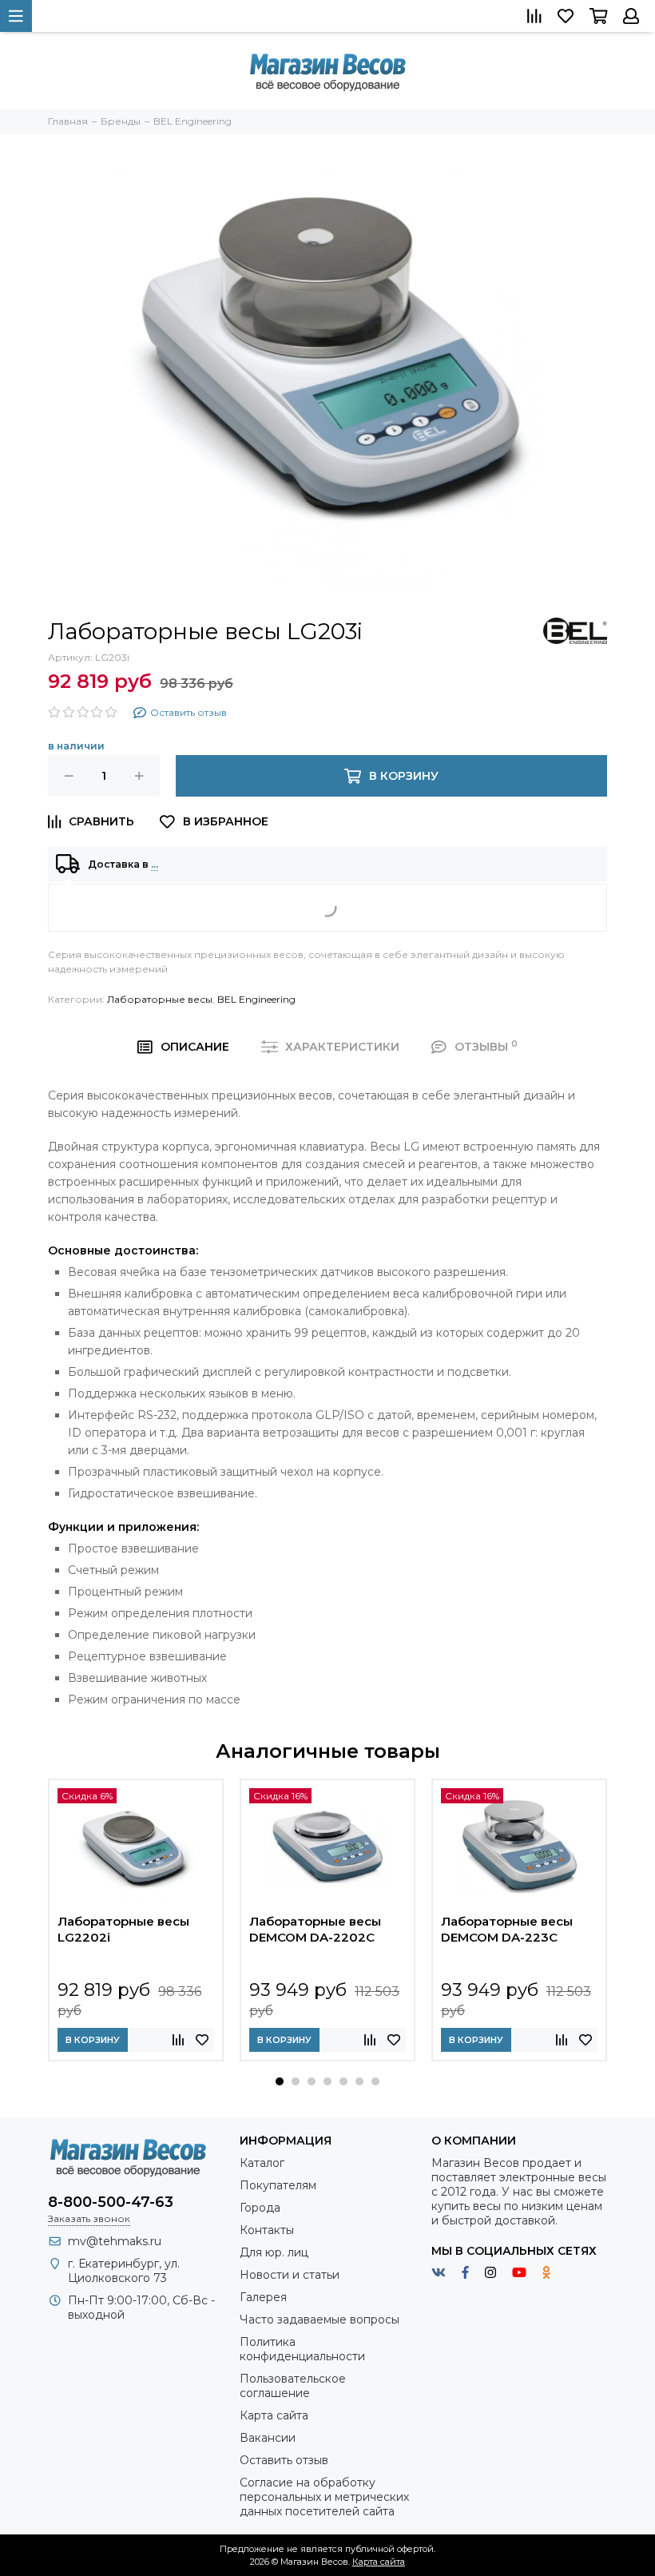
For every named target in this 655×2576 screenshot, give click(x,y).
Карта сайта (274, 2415)
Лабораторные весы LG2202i (123, 1929)
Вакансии (268, 2438)
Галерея (263, 2297)
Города (260, 2208)
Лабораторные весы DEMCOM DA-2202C (315, 1929)
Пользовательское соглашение (293, 2386)
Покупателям (278, 2185)
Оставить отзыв (284, 2460)
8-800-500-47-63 (111, 2202)
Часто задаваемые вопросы (320, 2320)
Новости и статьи (290, 2275)
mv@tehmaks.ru (115, 2241)
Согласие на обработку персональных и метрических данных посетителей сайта (324, 2497)
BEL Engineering (256, 999)
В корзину (93, 2040)
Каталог (262, 2163)
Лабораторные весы (160, 999)
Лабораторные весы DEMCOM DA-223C (507, 1929)
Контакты (267, 2230)
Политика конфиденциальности (302, 2349)
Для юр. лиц (274, 2252)
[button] (280, 2081)
